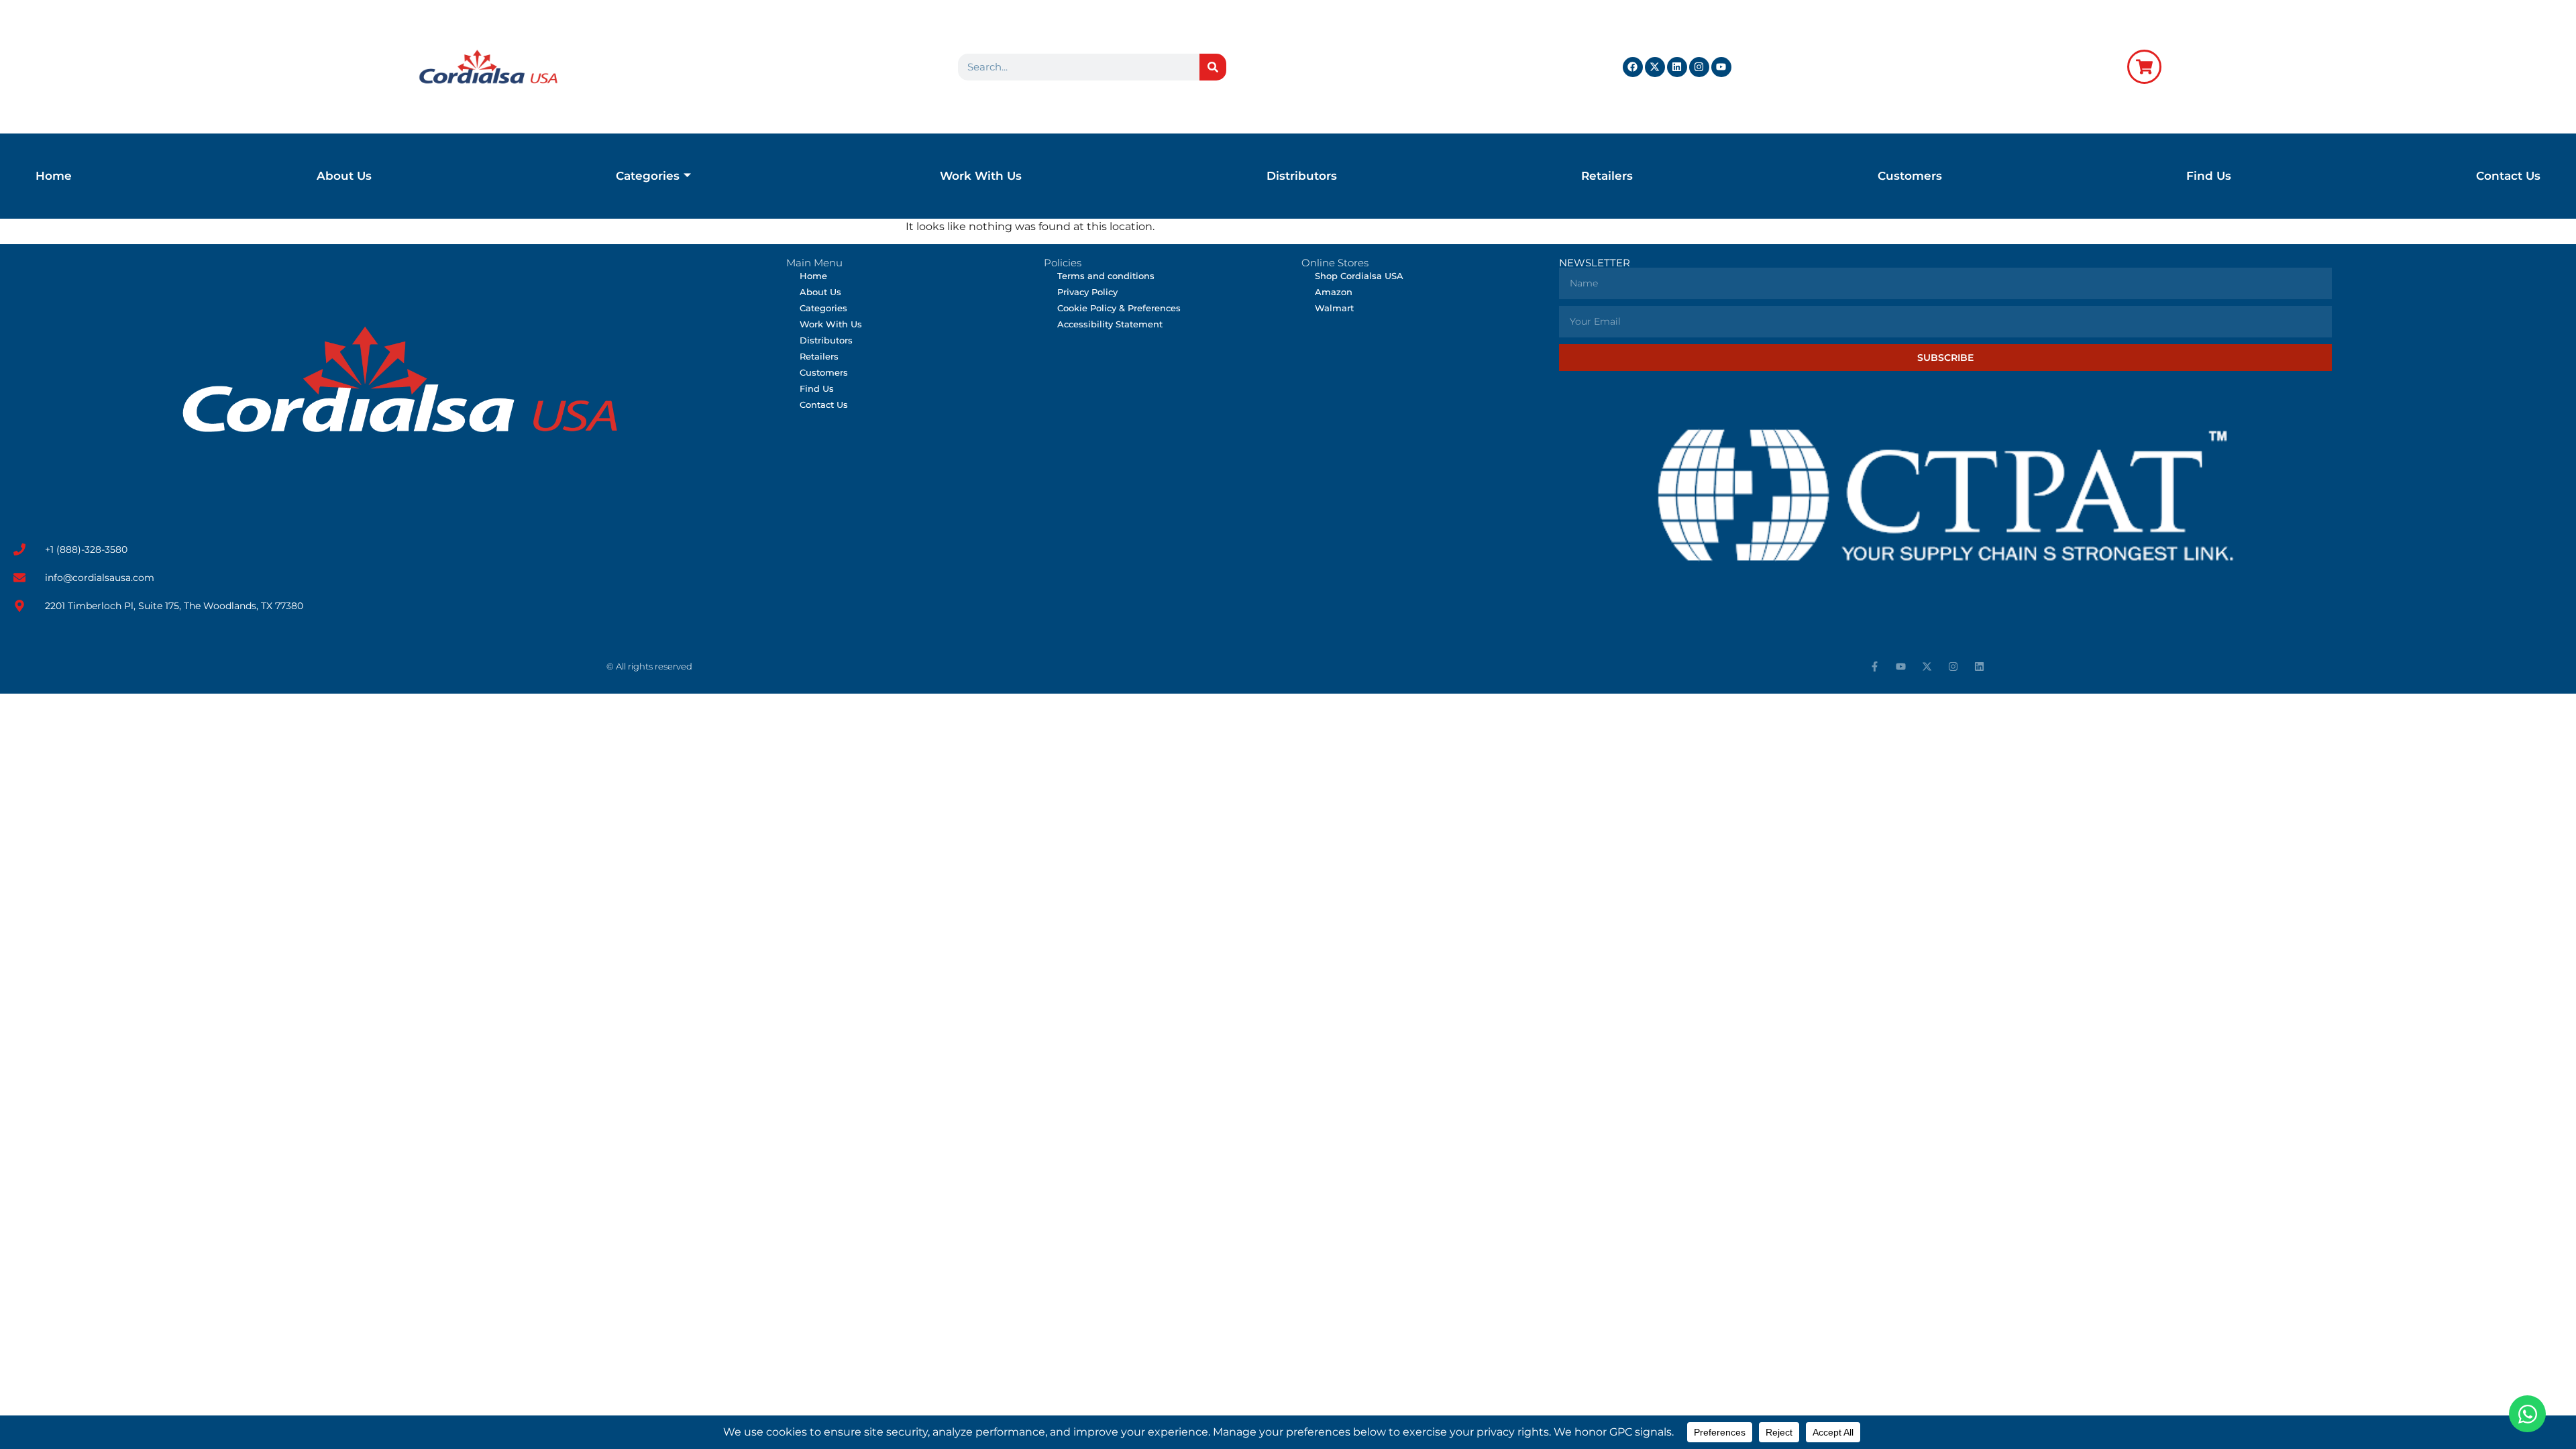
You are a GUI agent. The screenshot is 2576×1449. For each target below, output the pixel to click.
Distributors (1302, 176)
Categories (648, 176)
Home (54, 176)
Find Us (2209, 176)
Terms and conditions (1106, 276)
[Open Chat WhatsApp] (2527, 1414)
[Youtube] (1721, 67)
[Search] (1213, 67)
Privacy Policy (1087, 292)
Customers (1910, 176)
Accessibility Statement (1110, 324)
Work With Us (981, 176)
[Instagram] (1699, 67)
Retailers (1607, 176)
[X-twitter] (1655, 67)
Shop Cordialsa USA (1359, 276)
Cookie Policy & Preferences (1119, 308)
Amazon (1334, 292)
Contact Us (2508, 176)
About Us (344, 176)
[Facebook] (1633, 67)
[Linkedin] (1677, 67)
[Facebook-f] (1875, 666)
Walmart (1334, 308)
